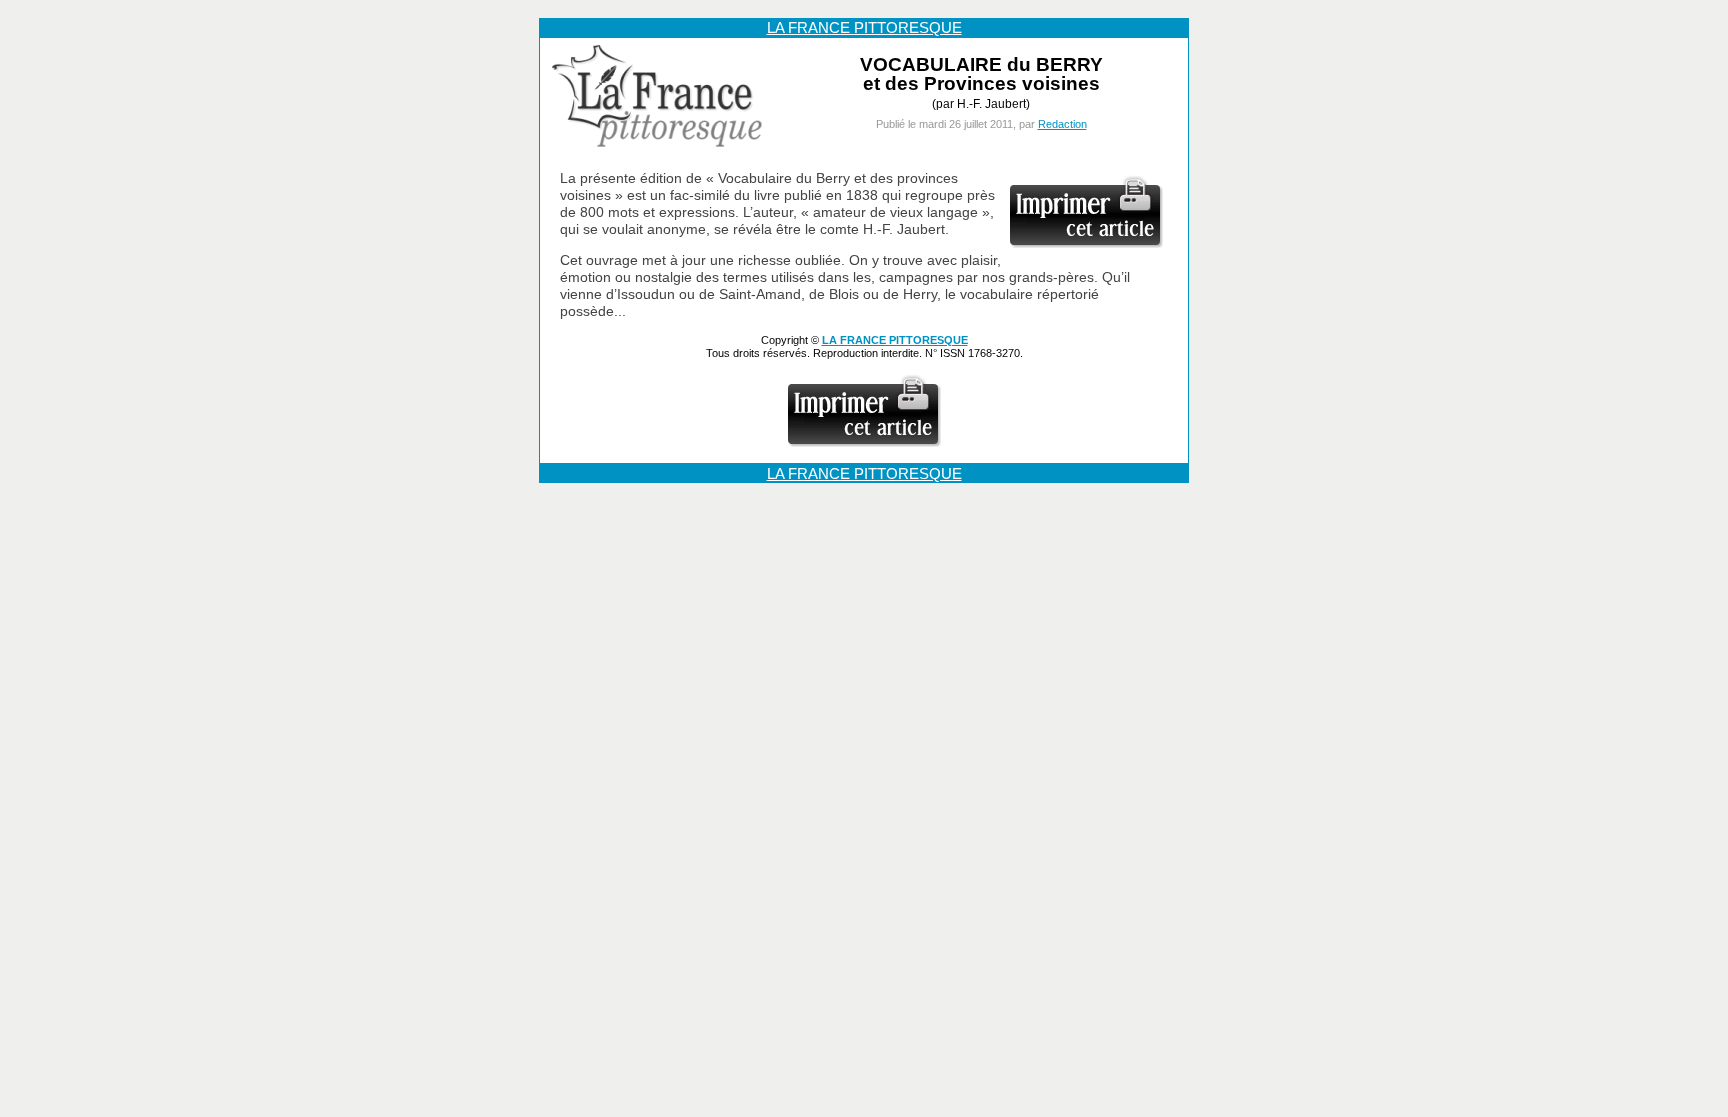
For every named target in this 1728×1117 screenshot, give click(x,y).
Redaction (1062, 124)
